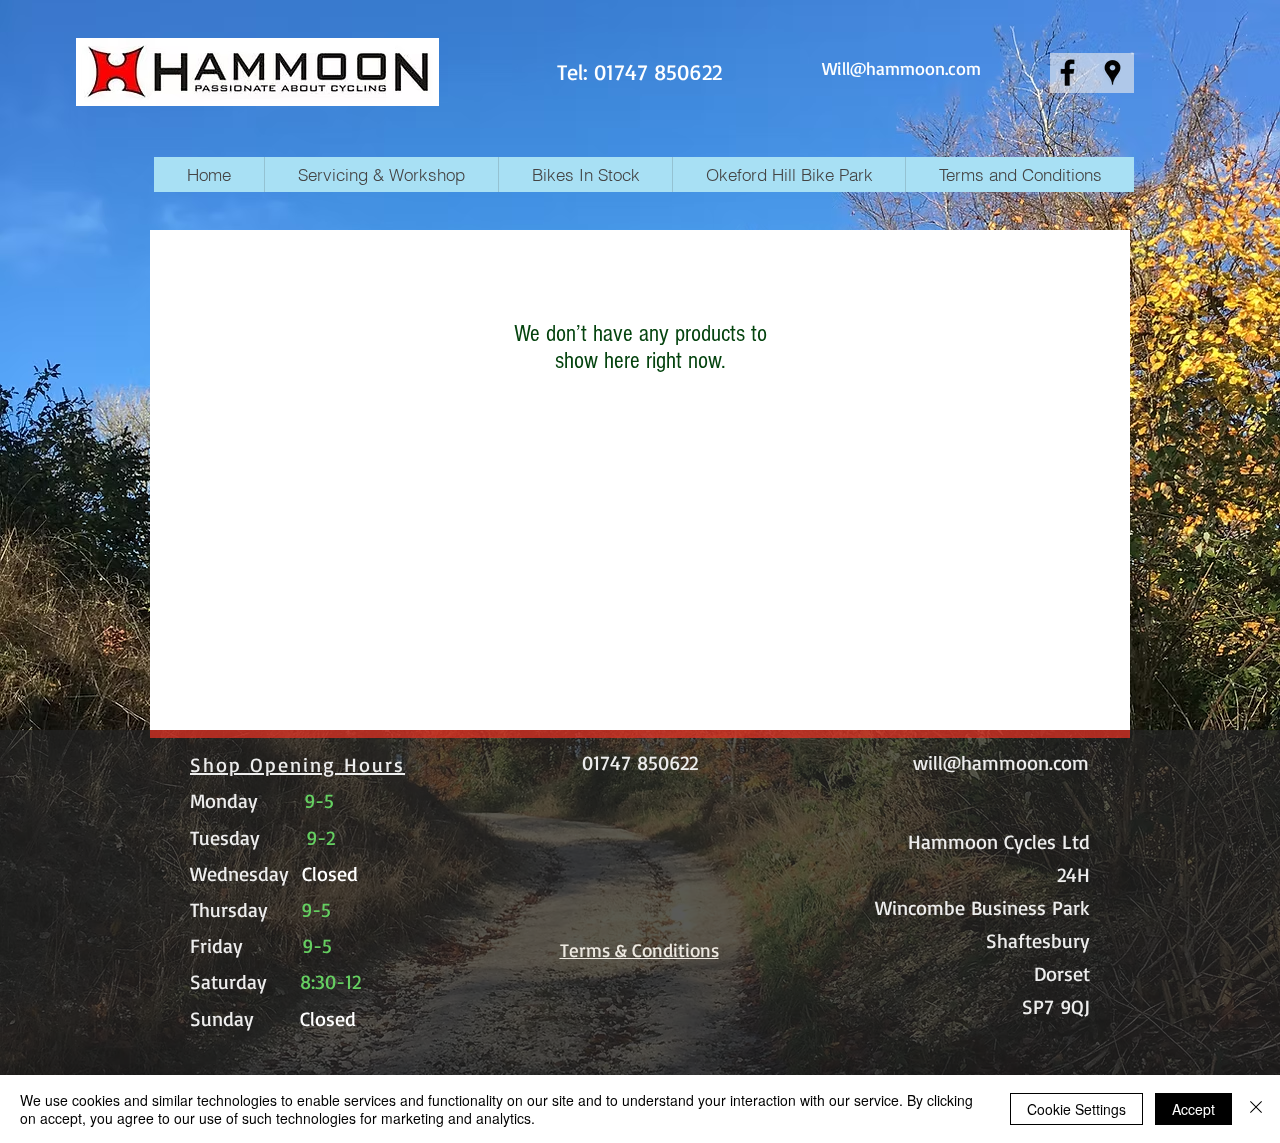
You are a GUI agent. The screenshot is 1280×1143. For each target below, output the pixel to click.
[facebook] (1067, 72)
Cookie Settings (1076, 1109)
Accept (1193, 1109)
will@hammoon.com (1001, 762)
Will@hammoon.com (901, 68)
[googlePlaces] (1112, 72)
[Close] (1256, 1109)
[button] (585, 174)
